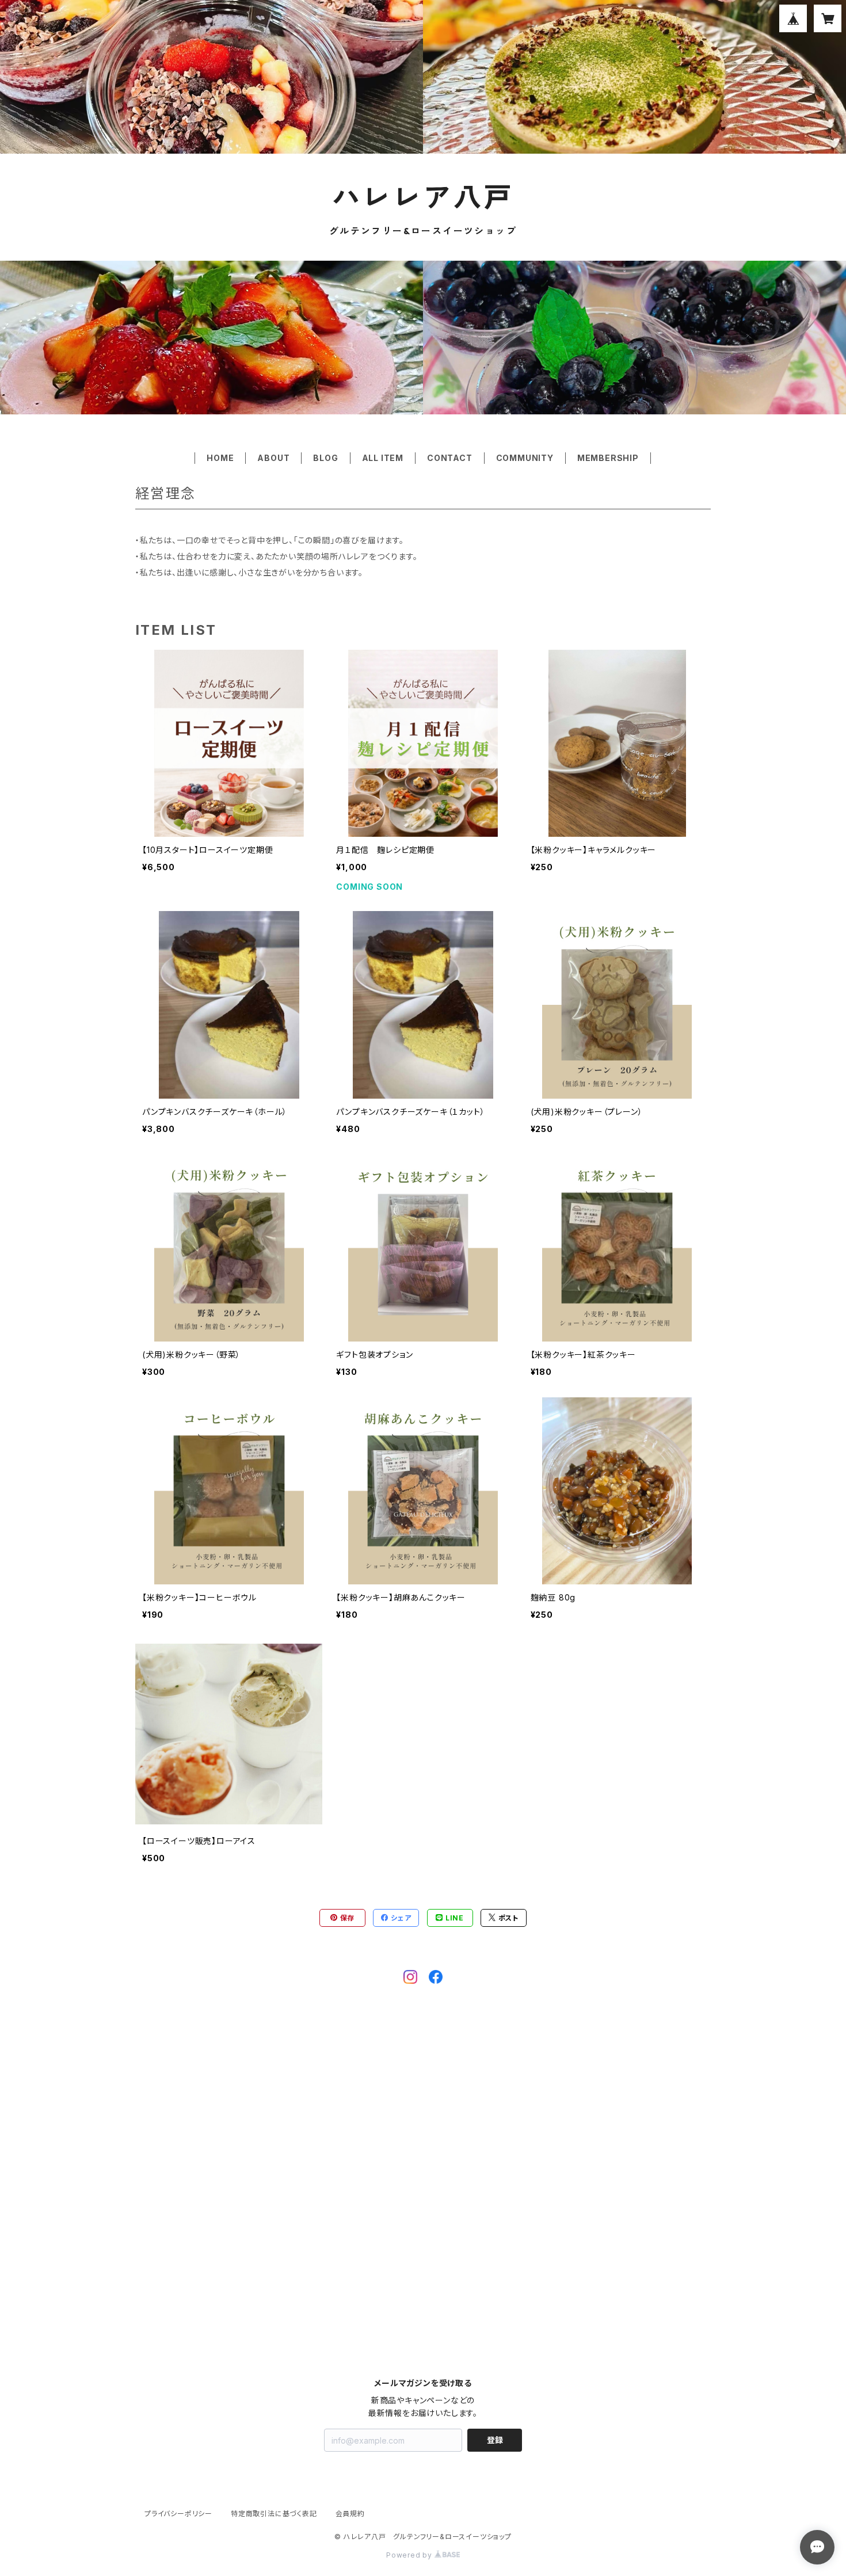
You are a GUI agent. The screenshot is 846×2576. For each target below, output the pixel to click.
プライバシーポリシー (178, 2514)
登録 (495, 2440)
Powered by (410, 2555)
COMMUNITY (525, 458)
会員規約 (350, 2514)
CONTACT (450, 458)
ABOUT (273, 458)
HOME (220, 458)
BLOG (325, 458)
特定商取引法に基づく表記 (274, 2514)
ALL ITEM (383, 458)
